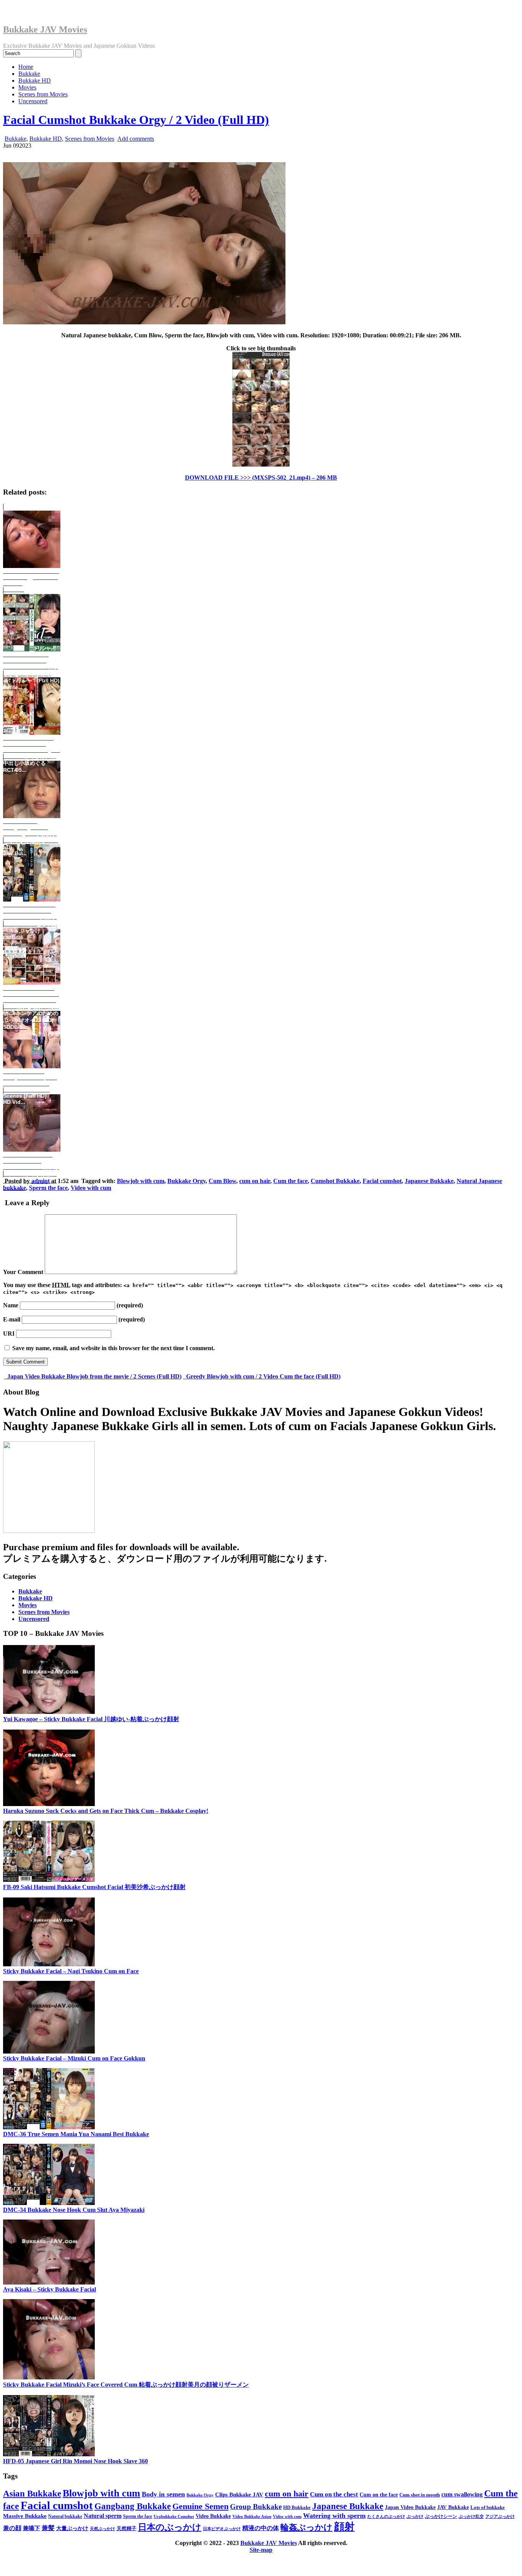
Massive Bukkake (25, 2516)
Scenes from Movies (43, 94)
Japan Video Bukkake (410, 2507)
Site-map (261, 2550)
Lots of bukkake (488, 2507)
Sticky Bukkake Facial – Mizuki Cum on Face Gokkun (74, 2058)
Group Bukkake (256, 2507)
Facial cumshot (382, 1181)
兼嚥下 (32, 2528)
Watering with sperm (334, 2516)
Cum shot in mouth (420, 2495)
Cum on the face (379, 2495)
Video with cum (91, 1188)
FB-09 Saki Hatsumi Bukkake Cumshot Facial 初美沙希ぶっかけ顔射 (94, 1887)
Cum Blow (222, 1181)
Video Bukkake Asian (252, 2516)
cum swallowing (462, 2494)
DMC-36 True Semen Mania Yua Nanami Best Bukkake (76, 2134)
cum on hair (255, 1181)
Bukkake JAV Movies (45, 29)
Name (11, 1305)
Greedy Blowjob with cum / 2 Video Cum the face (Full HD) (263, 1376)
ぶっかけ (415, 2516)
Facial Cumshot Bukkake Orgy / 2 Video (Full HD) (136, 120)
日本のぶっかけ (170, 2527)
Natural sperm (103, 2516)
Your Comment (23, 1272)
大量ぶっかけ (72, 2528)
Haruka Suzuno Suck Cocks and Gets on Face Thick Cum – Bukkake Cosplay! (106, 1811)
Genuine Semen (200, 2506)
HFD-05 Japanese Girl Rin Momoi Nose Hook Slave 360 (75, 2461)
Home (26, 67)
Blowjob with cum (141, 1181)
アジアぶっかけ (500, 2516)
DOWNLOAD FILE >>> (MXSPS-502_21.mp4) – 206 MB (261, 478)
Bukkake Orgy (186, 1181)
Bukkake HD (35, 81)
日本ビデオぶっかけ (222, 2529)
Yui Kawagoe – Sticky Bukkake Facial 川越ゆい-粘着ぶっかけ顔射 (91, 1719)
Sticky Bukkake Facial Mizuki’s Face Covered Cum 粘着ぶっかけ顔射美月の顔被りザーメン (126, 2385)
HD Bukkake (297, 2508)
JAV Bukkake (453, 2507)
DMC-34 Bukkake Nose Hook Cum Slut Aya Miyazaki (74, 2210)
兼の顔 (12, 2528)
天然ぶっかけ (102, 2529)
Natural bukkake (65, 2516)
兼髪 (48, 2528)
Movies (27, 87)
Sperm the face (48, 1188)
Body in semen (163, 2494)
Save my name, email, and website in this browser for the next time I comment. (113, 1348)
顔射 (344, 2527)
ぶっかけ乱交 (471, 2517)
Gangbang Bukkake (133, 2506)
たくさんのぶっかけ (386, 2516)
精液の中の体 (261, 2528)
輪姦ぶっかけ (306, 2527)
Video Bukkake (213, 2516)
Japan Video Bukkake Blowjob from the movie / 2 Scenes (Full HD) (94, 1376)
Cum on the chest (334, 2494)
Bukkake (29, 74)
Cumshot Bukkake (335, 1181)
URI (9, 1334)
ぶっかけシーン (441, 2516)
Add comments (136, 139)
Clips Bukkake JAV (239, 2495)
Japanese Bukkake (429, 1181)
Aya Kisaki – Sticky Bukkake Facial (49, 2289)
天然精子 (126, 2528)
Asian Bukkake (32, 2494)
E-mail (12, 1319)
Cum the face (290, 1181)
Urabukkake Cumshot (174, 2516)
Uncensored (33, 101)
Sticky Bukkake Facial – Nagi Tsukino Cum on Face (71, 1971)
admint (41, 1181)
